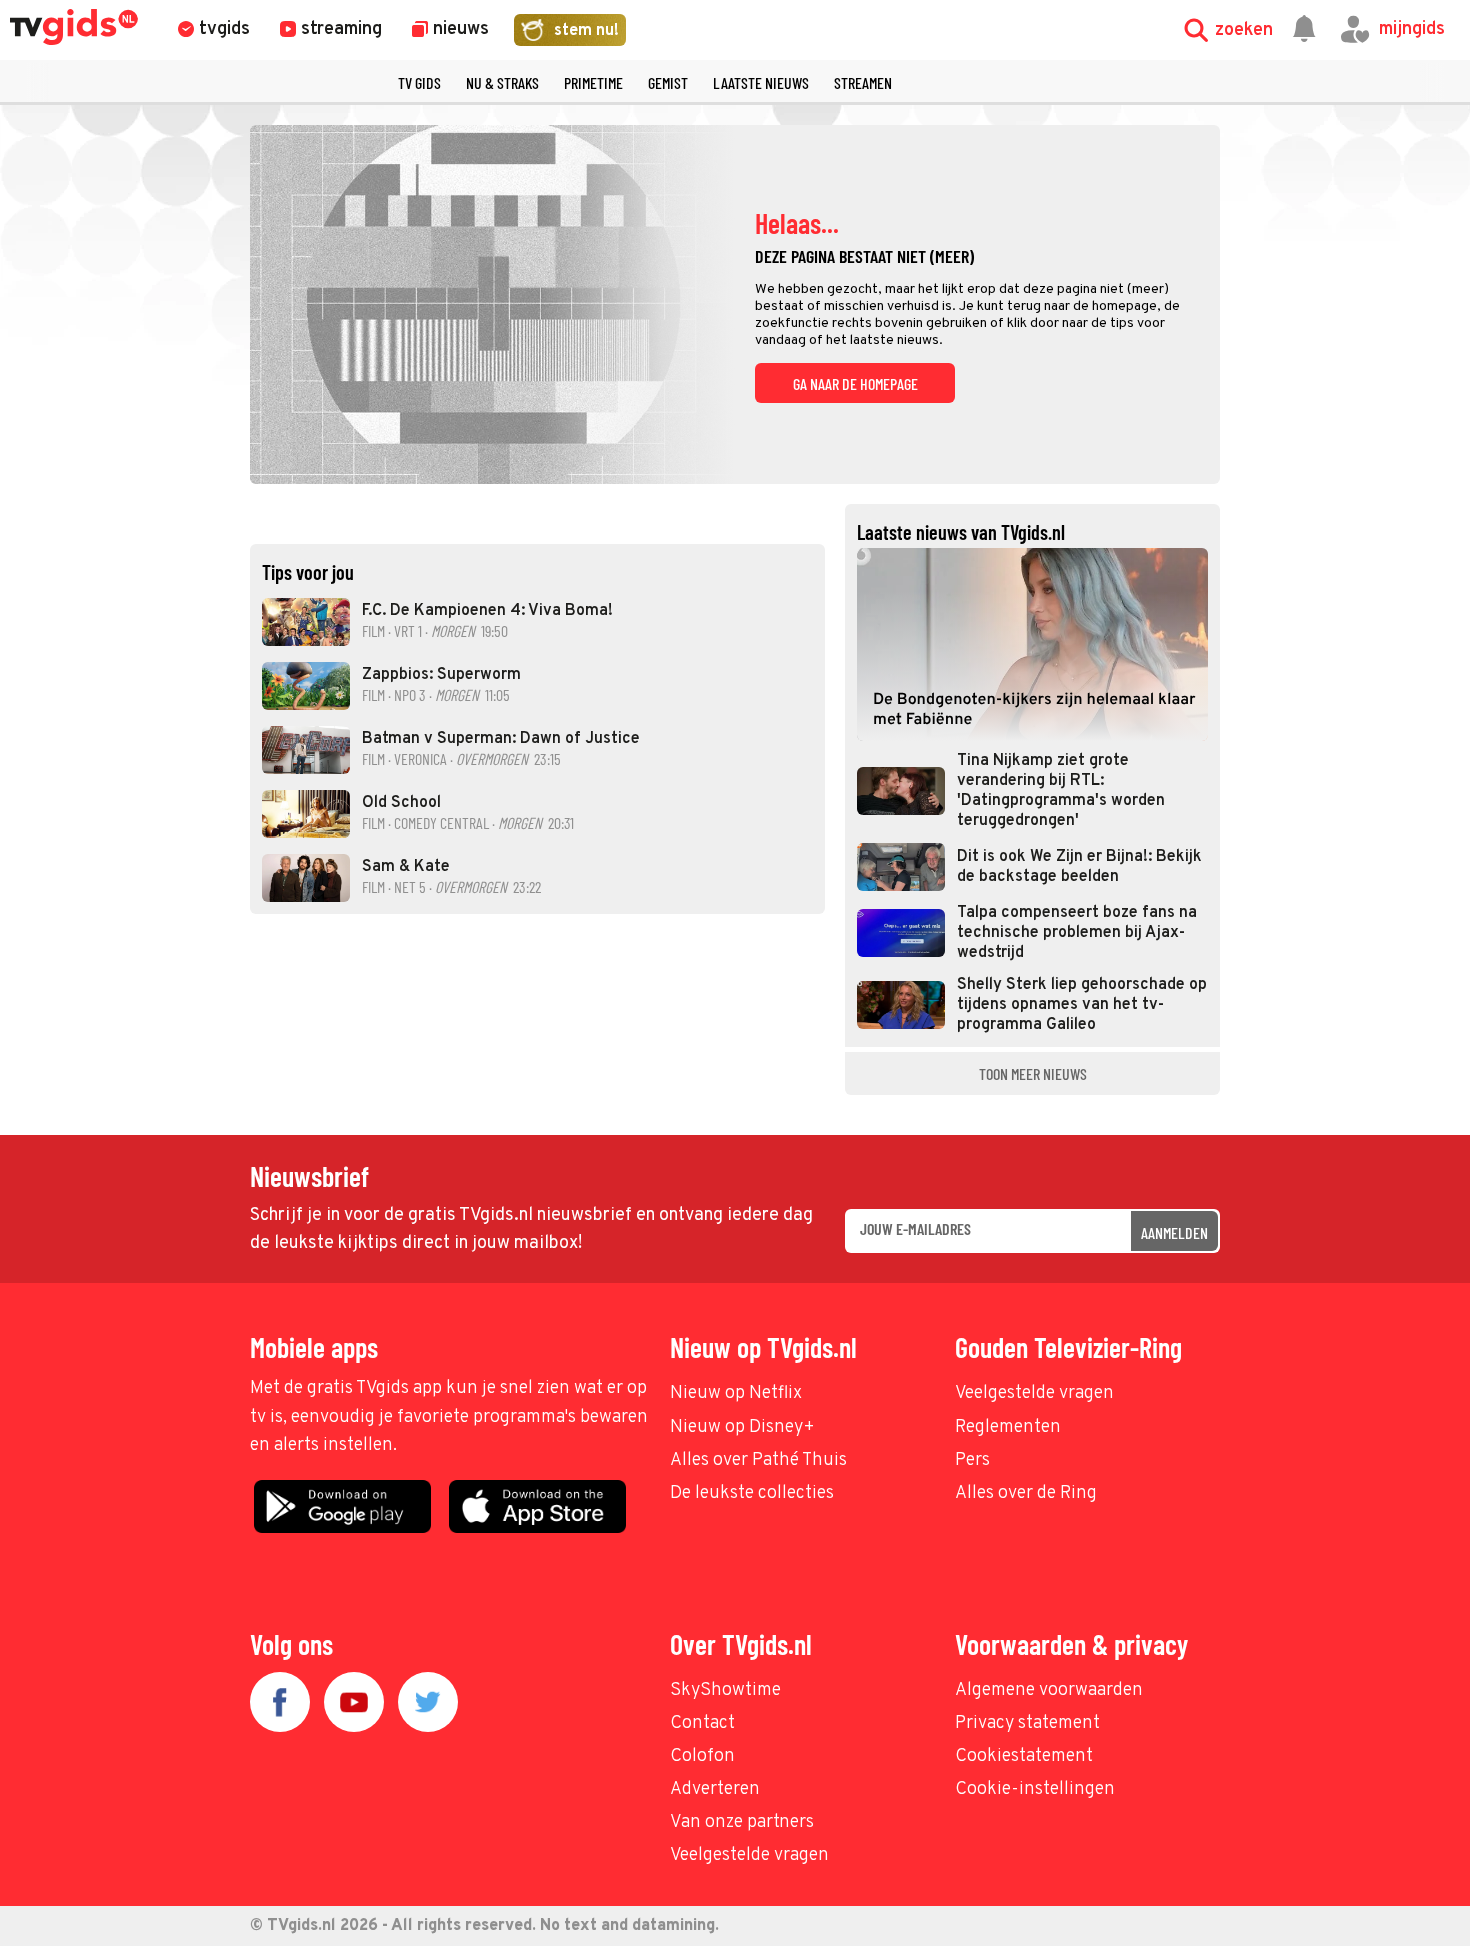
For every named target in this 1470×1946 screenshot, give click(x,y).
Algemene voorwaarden (1049, 1690)
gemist (668, 82)
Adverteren (715, 1789)
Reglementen (1008, 1427)
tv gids (419, 82)
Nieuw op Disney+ (742, 1427)
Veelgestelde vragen (1034, 1393)
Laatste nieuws (761, 82)
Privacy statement (1027, 1723)
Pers (972, 1460)
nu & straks (502, 82)
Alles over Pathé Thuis (758, 1460)
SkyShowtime (725, 1690)
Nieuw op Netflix (736, 1393)
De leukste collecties (752, 1493)
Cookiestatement (1024, 1756)
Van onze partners (742, 1822)
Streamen (863, 82)
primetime (593, 82)
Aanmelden (1174, 1232)
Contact (702, 1723)
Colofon (702, 1756)
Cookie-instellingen (1035, 1789)
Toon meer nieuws (1033, 1073)
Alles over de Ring (1026, 1493)
